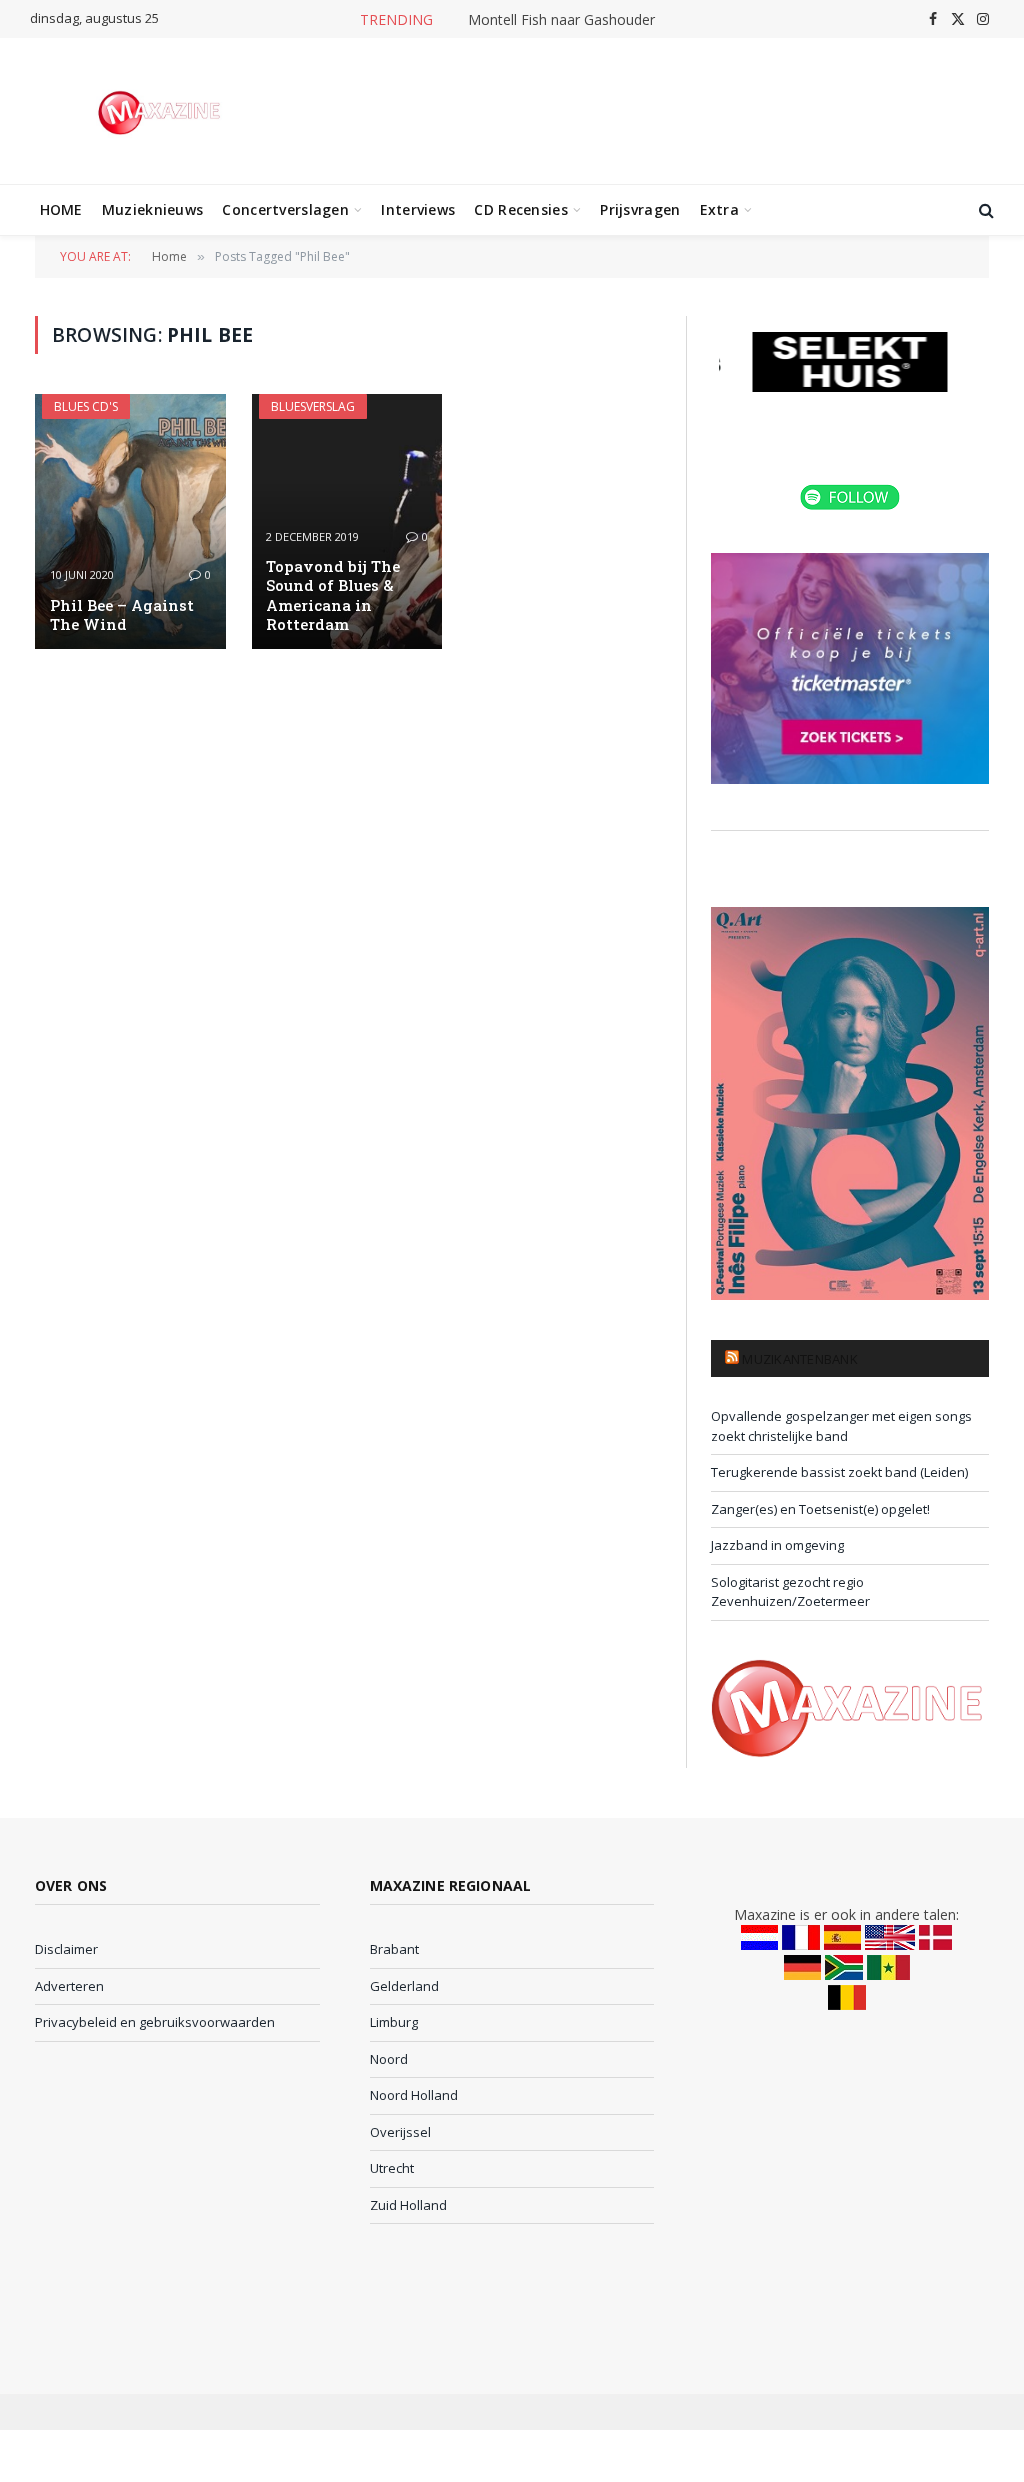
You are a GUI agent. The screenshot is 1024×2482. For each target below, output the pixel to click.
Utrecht (392, 2168)
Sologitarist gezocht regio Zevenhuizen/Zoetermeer (790, 1592)
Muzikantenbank (800, 1359)
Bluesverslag (313, 406)
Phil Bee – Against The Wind (122, 615)
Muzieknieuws (152, 209)
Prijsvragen (640, 209)
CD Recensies (520, 209)
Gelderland (404, 1986)
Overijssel (400, 2132)
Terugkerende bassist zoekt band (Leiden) (839, 1472)
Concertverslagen (285, 209)
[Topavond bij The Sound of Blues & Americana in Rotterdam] (347, 521)
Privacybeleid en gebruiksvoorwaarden (155, 2022)
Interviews (418, 209)
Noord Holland (414, 2095)
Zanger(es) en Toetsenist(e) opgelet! (820, 1509)
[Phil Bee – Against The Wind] (130, 521)
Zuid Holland (408, 2205)
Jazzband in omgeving (777, 1545)
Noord (389, 2059)
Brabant (394, 1949)
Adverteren (69, 1986)
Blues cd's (86, 406)
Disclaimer (66, 1949)
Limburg (394, 2022)
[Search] (984, 210)
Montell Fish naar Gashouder (561, 20)
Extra (719, 209)
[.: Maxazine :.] (161, 111)
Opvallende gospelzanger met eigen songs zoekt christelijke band (841, 1426)
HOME (61, 209)
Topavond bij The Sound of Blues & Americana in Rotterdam (333, 595)
